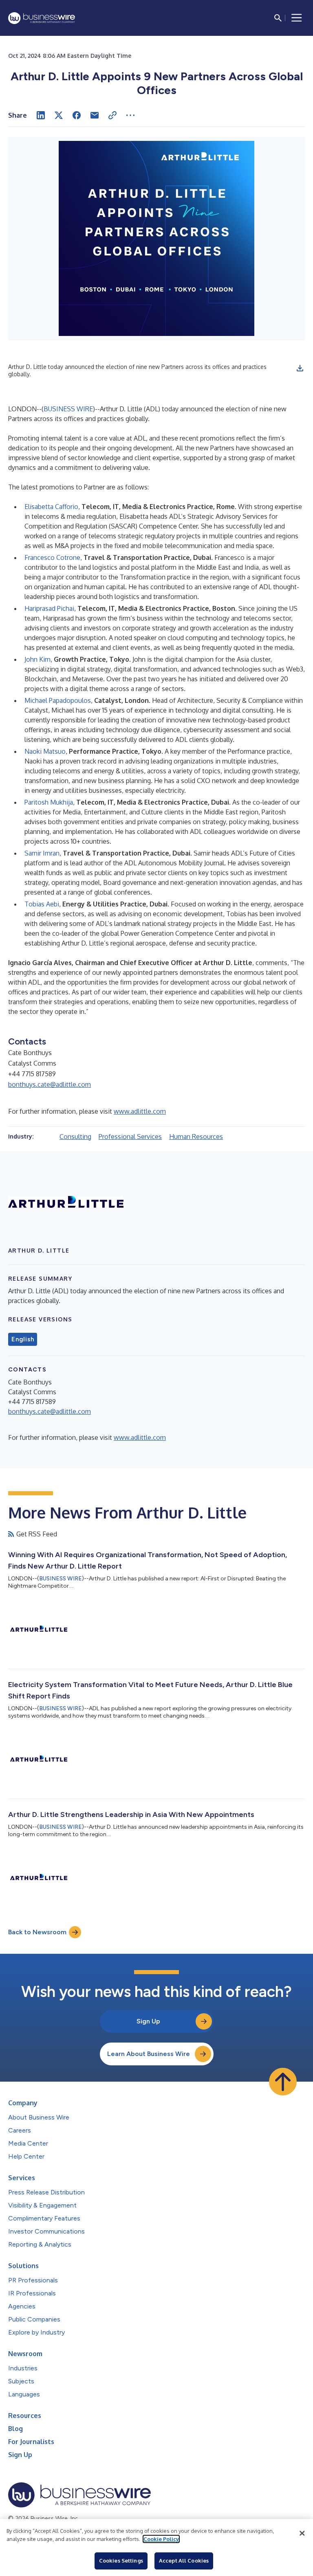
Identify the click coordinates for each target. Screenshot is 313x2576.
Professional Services (130, 1137)
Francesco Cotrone (52, 557)
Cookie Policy (161, 2539)
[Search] (278, 18)
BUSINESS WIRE (68, 409)
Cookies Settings (121, 2561)
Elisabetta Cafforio (51, 507)
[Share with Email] (95, 115)
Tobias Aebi (42, 904)
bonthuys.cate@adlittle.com (50, 1084)
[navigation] (297, 18)
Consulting (75, 1137)
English (23, 1339)
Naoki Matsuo (45, 751)
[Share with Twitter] (59, 115)
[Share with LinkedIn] (41, 115)
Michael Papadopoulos (58, 700)
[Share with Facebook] (77, 115)
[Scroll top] (283, 2082)
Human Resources (196, 1137)
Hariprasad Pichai (49, 608)
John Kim (37, 659)
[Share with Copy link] (112, 115)
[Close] (302, 2533)
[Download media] (300, 368)
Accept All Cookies (184, 2561)
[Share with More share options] (130, 115)
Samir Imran (42, 853)
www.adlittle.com (140, 1111)
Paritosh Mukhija (49, 802)
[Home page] (42, 18)
